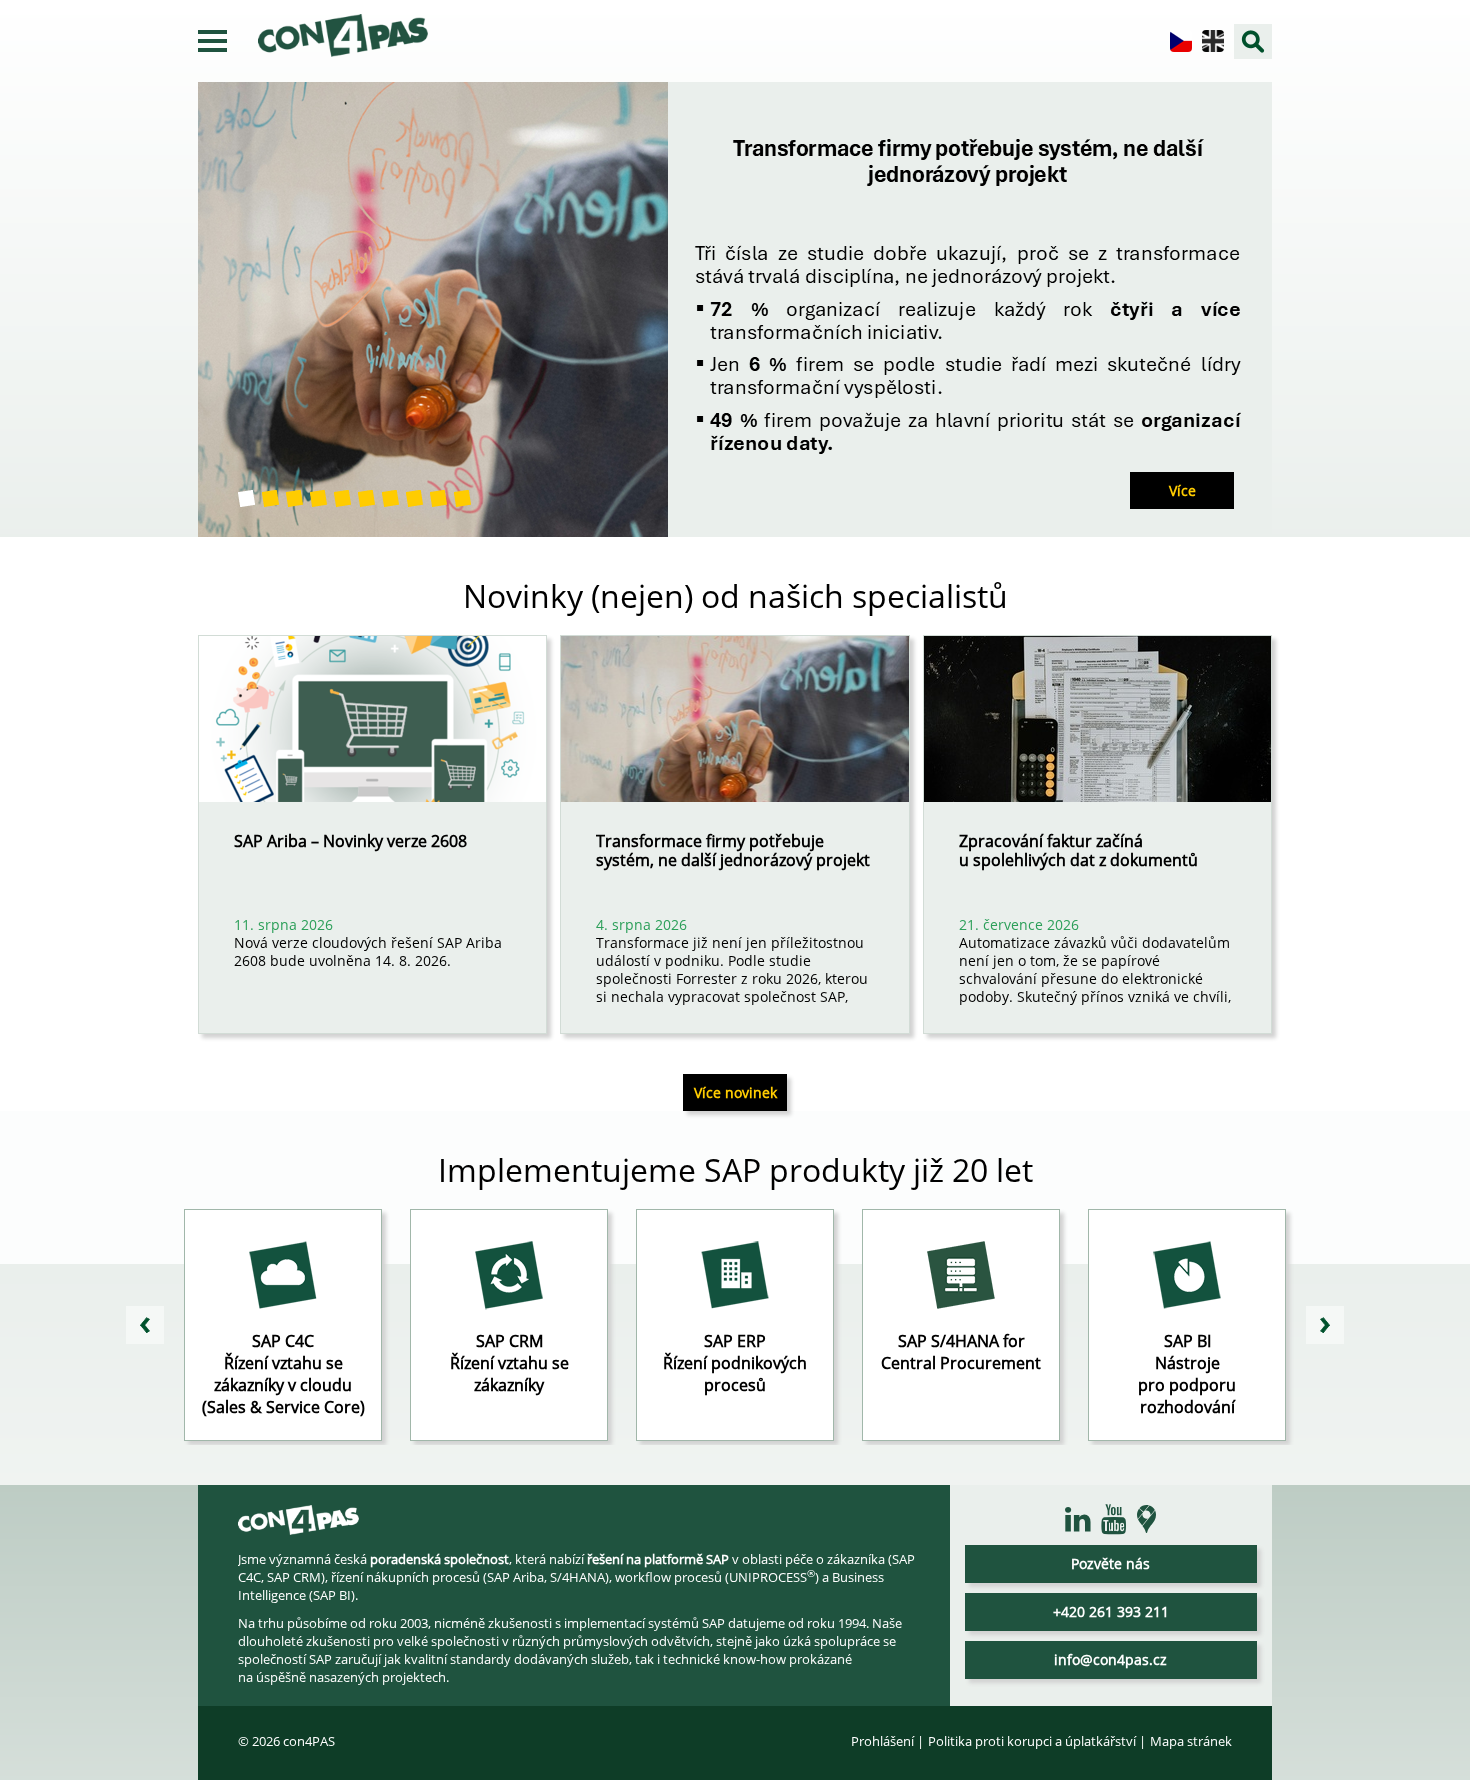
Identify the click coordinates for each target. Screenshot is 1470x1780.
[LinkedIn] (1078, 1520)
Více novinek (735, 1092)
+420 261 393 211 (1111, 1611)
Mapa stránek (1191, 1741)
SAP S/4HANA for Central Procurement (961, 1352)
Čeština (1181, 41)
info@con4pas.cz (1110, 1659)
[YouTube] (1114, 1520)
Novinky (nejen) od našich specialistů (735, 595)
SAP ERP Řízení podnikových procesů (735, 1363)
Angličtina (1213, 41)
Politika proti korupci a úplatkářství (1032, 1741)
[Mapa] (1147, 1519)
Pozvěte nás (1110, 1563)
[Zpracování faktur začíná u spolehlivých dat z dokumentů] (1097, 734)
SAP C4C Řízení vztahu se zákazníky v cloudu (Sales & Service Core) (283, 1374)
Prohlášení (882, 1741)
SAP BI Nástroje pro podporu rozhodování (1187, 1374)
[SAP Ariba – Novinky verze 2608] (372, 734)
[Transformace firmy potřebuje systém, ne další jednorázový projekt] (734, 734)
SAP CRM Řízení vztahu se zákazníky (509, 1363)
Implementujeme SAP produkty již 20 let (735, 1169)
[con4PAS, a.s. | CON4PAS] (298, 1526)
